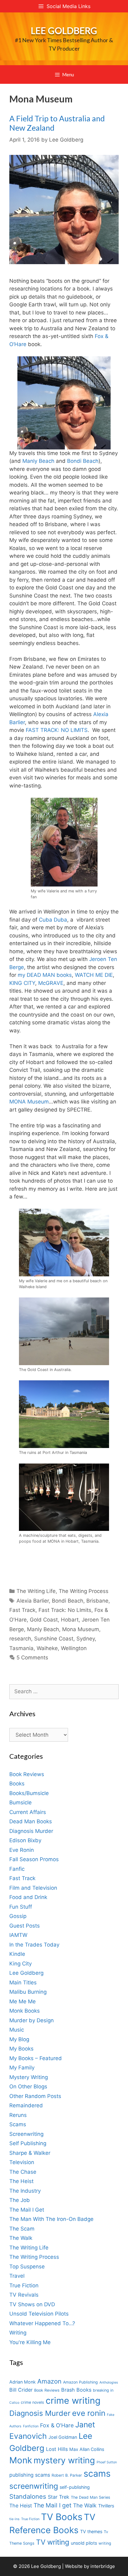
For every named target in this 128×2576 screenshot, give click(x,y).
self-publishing (75, 2487)
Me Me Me (23, 2001)
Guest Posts (25, 1926)
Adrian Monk (23, 2382)
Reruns (18, 2115)
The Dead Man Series (91, 2497)
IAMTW (18, 1935)
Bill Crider (21, 2390)
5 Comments (32, 1658)
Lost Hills (57, 2449)
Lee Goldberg (64, 30)
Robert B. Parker (67, 2475)
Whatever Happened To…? (42, 2323)
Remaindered (26, 2105)
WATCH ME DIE (94, 975)
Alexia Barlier (33, 1601)
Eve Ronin (22, 1850)
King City (21, 1964)
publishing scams (30, 2475)
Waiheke (47, 1648)
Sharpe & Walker (30, 2153)
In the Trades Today (34, 1945)
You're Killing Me (30, 2342)
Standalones (28, 2496)
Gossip (18, 1916)
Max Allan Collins (87, 2449)
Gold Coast (44, 1620)
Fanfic (17, 1869)
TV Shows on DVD (32, 2304)
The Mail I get (53, 2505)
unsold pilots (84, 2543)
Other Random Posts (35, 2096)
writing (105, 2543)
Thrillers (106, 2506)
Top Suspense (27, 2267)
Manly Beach (38, 461)
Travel (17, 2276)
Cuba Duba (53, 920)
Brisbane (97, 1601)
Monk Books (25, 2011)
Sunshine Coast (54, 1639)
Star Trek (59, 2497)
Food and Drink (28, 1897)
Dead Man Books (31, 1821)
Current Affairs (28, 1812)
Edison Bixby (25, 1840)
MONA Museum (29, 1102)
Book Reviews (27, 1774)
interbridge (103, 2566)
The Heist (21, 2181)
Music (17, 2030)
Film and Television (33, 1888)
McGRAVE (51, 983)
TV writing (53, 2542)
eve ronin (89, 2413)
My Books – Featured (36, 2058)
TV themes (91, 2531)
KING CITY (22, 983)
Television (22, 2162)
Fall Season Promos (34, 1859)
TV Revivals (24, 2295)
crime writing (73, 2400)
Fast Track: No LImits (65, 1610)
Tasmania (21, 1648)
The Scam (22, 2229)
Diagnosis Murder (31, 1831)
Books (17, 1784)
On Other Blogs (28, 2087)
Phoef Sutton (107, 2462)
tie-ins (14, 2519)
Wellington (74, 1648)
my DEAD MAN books (45, 975)
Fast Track (22, 1610)
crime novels (32, 2402)
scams (97, 2473)
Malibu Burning (28, 1992)
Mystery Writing (29, 2077)
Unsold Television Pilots (39, 2314)
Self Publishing (28, 2143)
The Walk (21, 2238)
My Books (21, 2049)
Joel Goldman (63, 2437)
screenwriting (34, 2486)
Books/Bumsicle (29, 1793)
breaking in (103, 2390)
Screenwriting (26, 2134)
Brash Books (76, 2390)
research (20, 1639)
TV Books (62, 2517)
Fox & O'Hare (57, 2425)
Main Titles (23, 1983)
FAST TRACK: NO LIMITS (57, 730)
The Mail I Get (27, 2210)
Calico (14, 2403)
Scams (18, 2124)
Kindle (17, 1954)
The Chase (23, 2172)
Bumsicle (21, 1802)
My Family (22, 2068)
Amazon (49, 2381)
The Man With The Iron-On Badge (51, 2219)
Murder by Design (32, 2020)
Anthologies (109, 2382)
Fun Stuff (21, 1907)
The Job (20, 2200)
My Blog (19, 2039)
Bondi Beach (83, 461)
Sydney (86, 1639)
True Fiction (24, 2285)
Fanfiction (31, 2426)
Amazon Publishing (80, 2382)
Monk (21, 2460)
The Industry (25, 2191)
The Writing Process (84, 1591)
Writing (18, 2333)
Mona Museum (81, 1629)
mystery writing (64, 2460)
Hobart (70, 1620)
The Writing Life (36, 1591)
